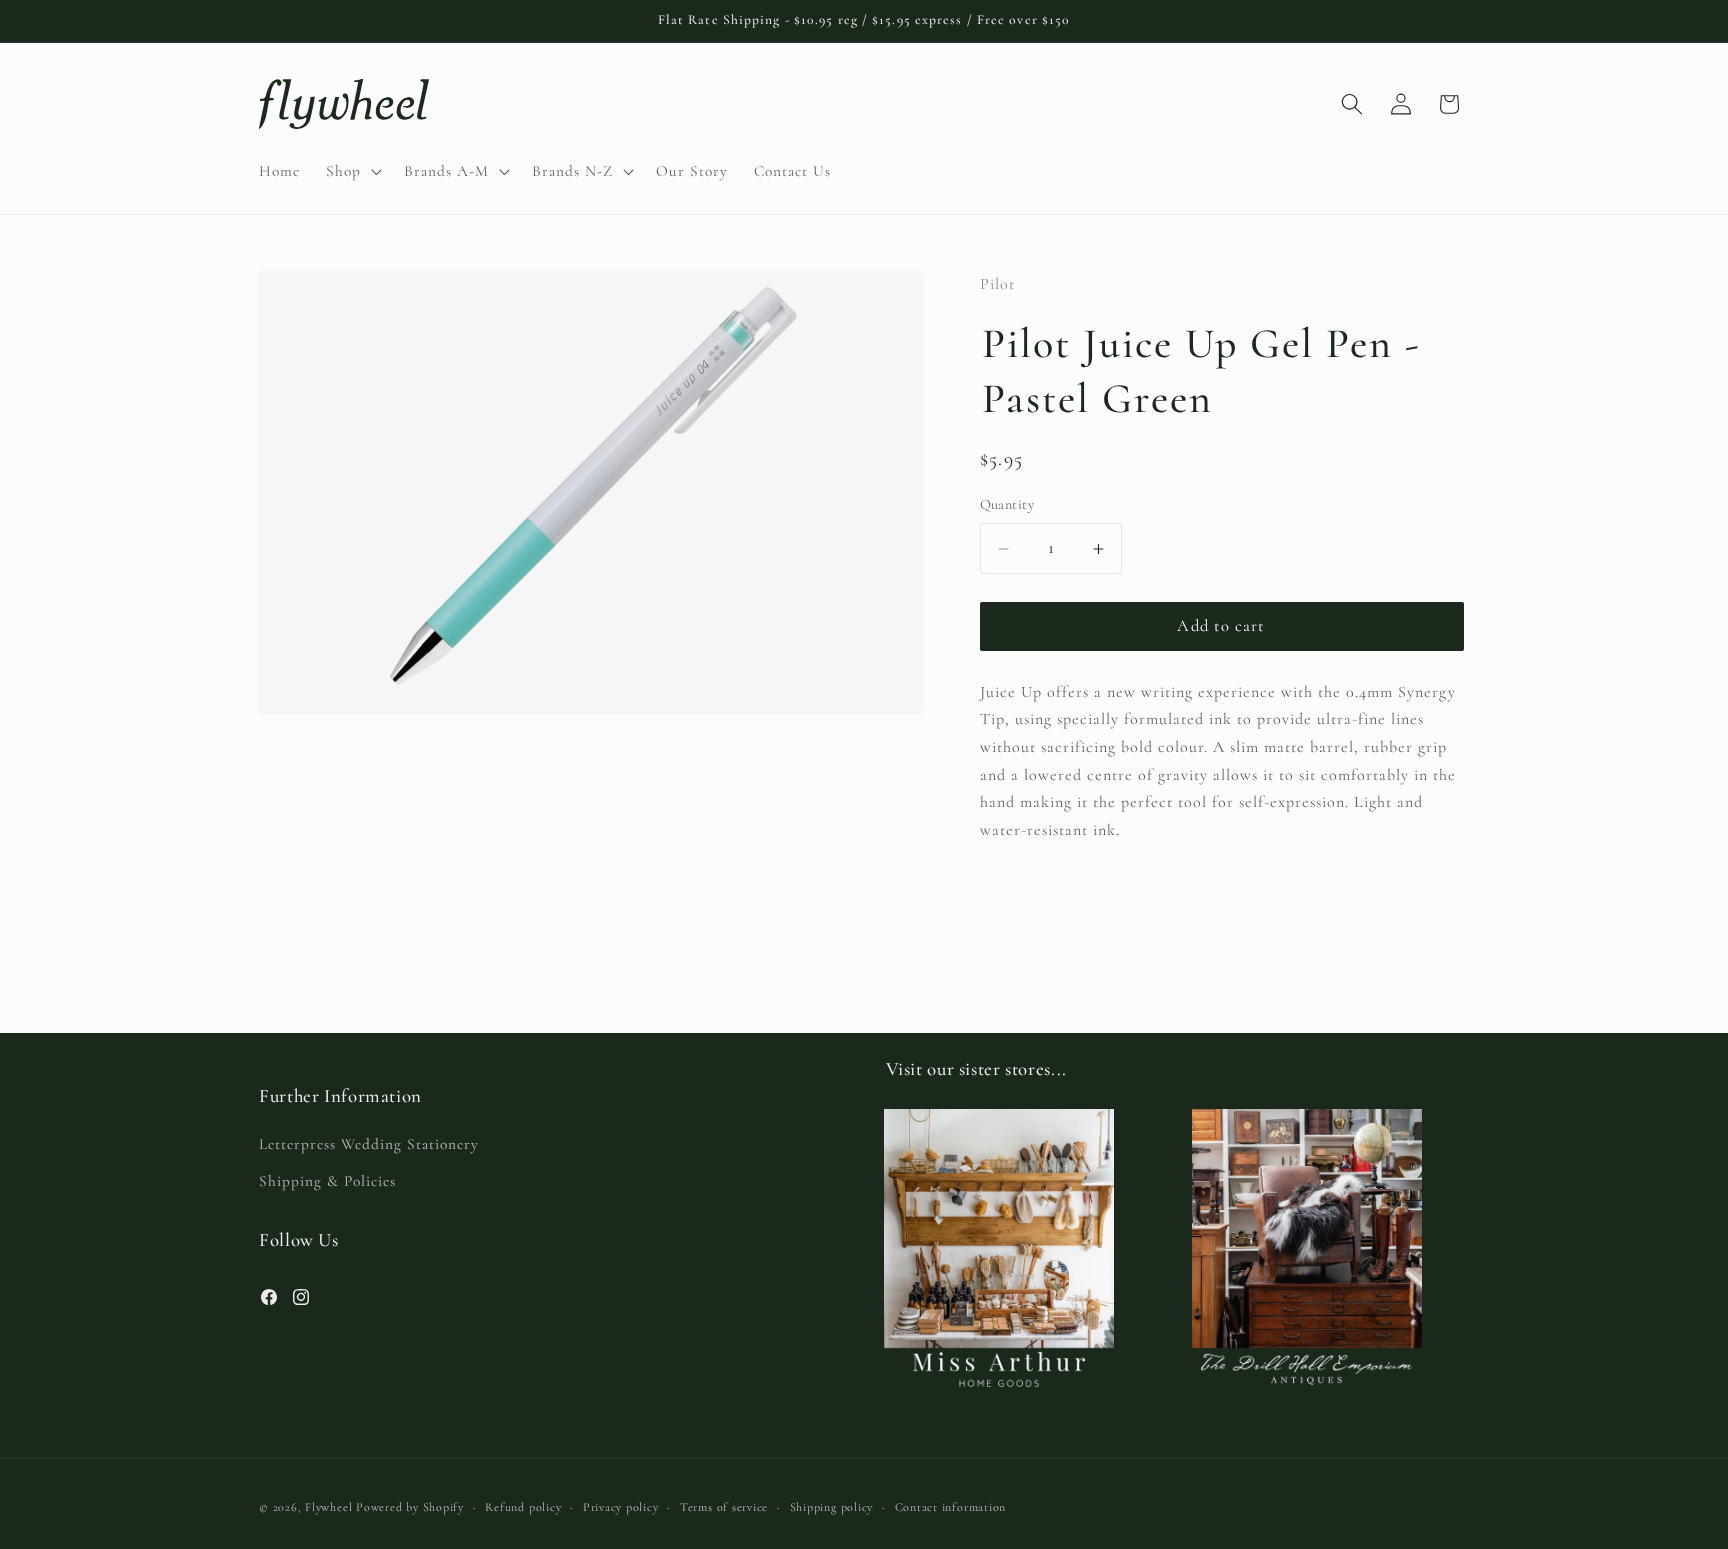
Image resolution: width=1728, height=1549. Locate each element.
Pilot (997, 284)
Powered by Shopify (410, 1507)
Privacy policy (621, 1507)
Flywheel (328, 1507)
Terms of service (724, 1507)
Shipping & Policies (327, 1181)
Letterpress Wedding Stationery (369, 1144)
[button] (352, 171)
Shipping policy (832, 1507)
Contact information (951, 1507)
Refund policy (523, 1507)
